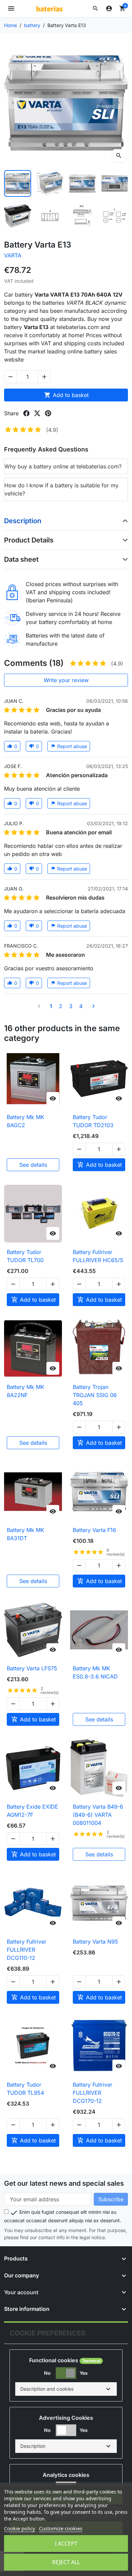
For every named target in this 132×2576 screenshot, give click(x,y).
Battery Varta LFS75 (32, 1668)
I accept (66, 2544)
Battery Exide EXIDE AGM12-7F (32, 1811)
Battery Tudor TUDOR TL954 (25, 2089)
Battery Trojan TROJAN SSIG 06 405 (95, 1395)
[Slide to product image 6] (50, 216)
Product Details (29, 540)
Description (23, 521)
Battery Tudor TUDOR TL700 (25, 1256)
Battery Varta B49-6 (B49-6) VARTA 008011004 (98, 1815)
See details (33, 1165)
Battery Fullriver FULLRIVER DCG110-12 (27, 1950)
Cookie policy (20, 2528)
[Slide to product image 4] (115, 184)
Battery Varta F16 (94, 1530)
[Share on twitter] (37, 413)
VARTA (13, 255)
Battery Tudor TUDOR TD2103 (93, 1121)
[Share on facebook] (26, 413)
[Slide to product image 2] (50, 184)
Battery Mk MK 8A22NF (26, 1391)
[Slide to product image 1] (18, 184)
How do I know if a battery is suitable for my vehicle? (61, 489)
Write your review (66, 680)
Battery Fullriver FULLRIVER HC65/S (98, 1256)
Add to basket (66, 395)
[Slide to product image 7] (82, 216)
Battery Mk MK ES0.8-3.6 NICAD (95, 1672)
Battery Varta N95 (95, 1942)
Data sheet (21, 559)
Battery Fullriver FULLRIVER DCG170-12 (93, 2093)
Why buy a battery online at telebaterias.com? (63, 466)
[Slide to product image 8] (115, 216)
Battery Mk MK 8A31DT (26, 1534)
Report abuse (69, 746)
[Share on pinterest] (48, 413)
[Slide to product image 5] (18, 216)
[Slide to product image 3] (82, 184)
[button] (95, 8)
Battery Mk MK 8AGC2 (26, 1121)
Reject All (66, 2562)
